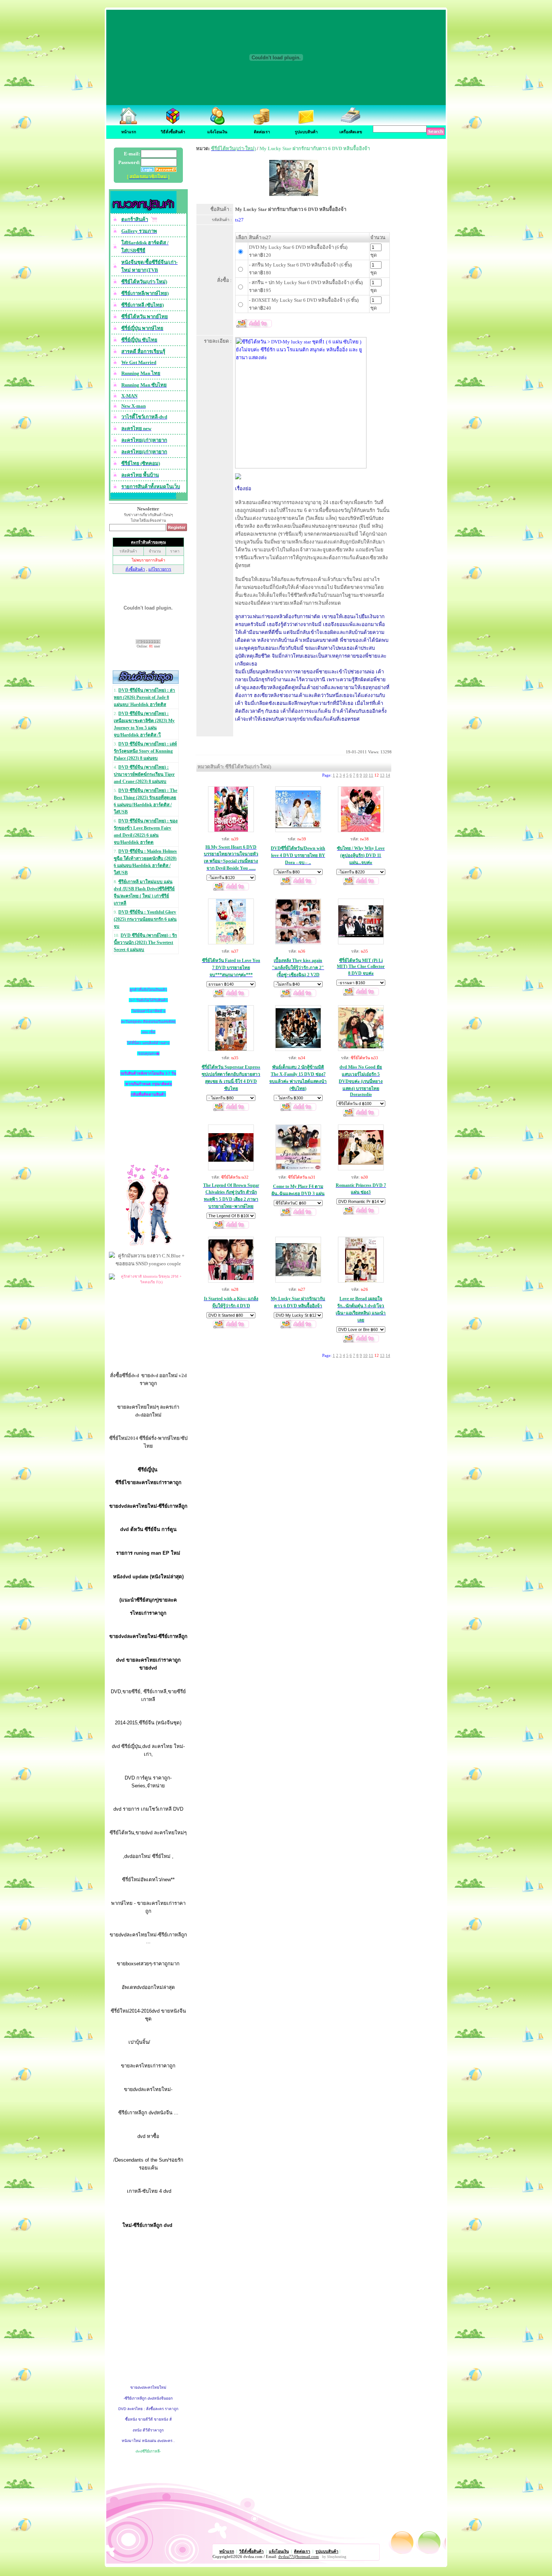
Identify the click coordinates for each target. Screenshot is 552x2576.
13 (382, 775)
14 (388, 775)
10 (365, 775)
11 (371, 775)
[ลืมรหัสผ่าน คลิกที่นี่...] (165, 170)
